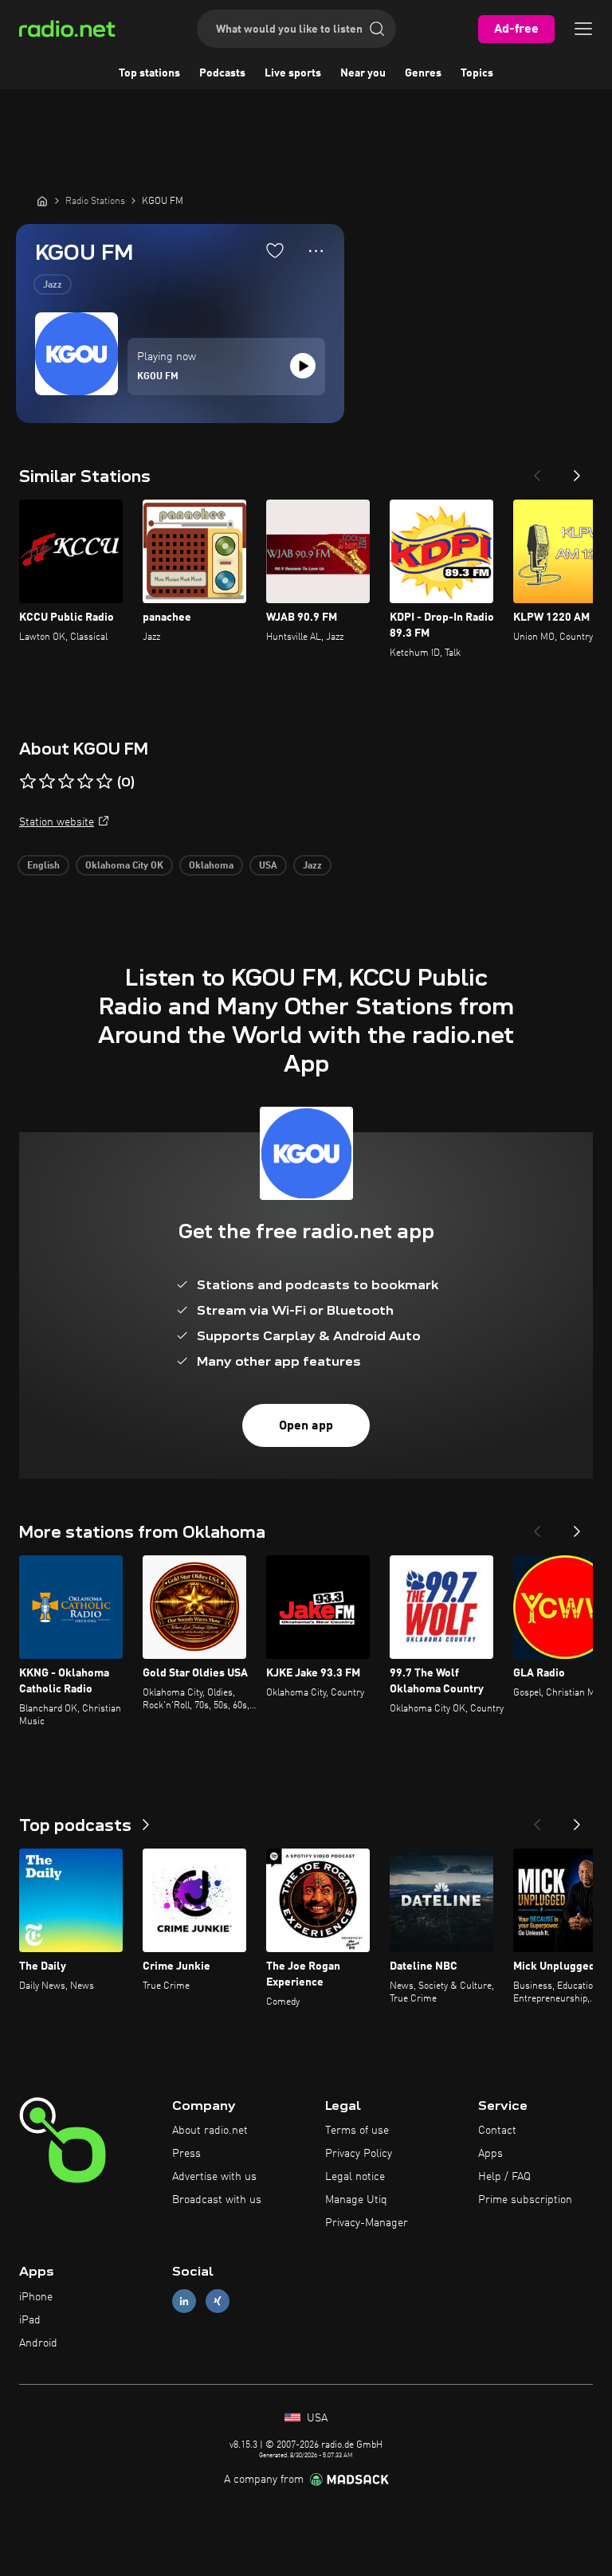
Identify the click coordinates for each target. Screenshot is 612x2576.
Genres (423, 73)
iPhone (36, 2297)
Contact (497, 2131)
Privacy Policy (359, 2154)
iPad (30, 2320)
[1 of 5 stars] (28, 782)
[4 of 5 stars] (85, 782)
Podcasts (222, 73)
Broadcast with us (217, 2200)
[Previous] (537, 471)
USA (268, 866)
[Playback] (303, 366)
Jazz (53, 285)
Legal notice (355, 2177)
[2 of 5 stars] (47, 782)
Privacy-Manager (367, 2223)
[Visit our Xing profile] (218, 2302)
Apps (490, 2154)
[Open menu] (583, 29)
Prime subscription (525, 2200)
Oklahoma (211, 866)
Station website (57, 822)
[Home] (42, 201)
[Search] (377, 29)
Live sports (293, 73)
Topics (477, 73)
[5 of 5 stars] (104, 782)
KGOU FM (158, 377)
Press (186, 2154)
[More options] (316, 251)
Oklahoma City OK (124, 866)
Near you (363, 73)
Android (38, 2343)
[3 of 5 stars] (66, 782)
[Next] (577, 471)
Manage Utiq (356, 2200)
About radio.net (210, 2131)
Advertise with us (214, 2177)
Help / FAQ (504, 2177)
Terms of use (357, 2131)
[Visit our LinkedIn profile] (184, 2302)
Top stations (149, 73)
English (43, 866)
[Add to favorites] (275, 250)
